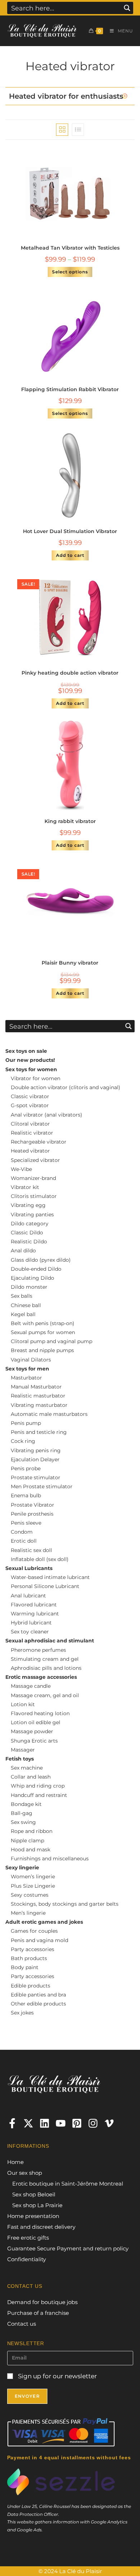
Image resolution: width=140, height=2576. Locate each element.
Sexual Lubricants (29, 1568)
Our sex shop (25, 2173)
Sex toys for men (27, 1369)
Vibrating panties (32, 1215)
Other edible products (38, 2004)
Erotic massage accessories (41, 1677)
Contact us (22, 2324)
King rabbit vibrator (70, 821)
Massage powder (32, 1731)
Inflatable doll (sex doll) (40, 1559)
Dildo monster (29, 1287)
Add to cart (70, 555)
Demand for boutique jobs (42, 2302)
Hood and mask (31, 1850)
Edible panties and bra (38, 1995)
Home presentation (33, 2216)
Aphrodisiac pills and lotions (46, 1668)
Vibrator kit (25, 1187)
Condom (22, 1532)
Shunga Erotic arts (34, 1741)
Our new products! (30, 1060)
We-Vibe (21, 1169)
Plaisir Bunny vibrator (70, 963)
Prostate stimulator (36, 1477)
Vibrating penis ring (36, 1450)
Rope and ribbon (32, 1831)
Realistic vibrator (32, 1133)
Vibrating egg (28, 1205)
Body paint (25, 1967)
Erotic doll (24, 1541)
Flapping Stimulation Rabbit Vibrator (70, 389)
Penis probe (26, 1468)
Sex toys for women (31, 1069)
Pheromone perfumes (38, 1650)
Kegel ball (23, 1314)
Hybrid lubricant (31, 1623)
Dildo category (30, 1224)
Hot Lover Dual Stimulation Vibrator (70, 531)
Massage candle (31, 1686)
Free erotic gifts (28, 2238)
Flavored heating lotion (40, 1713)
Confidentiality (27, 2259)
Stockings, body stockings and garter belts (65, 1904)
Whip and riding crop (38, 1786)
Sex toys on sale (26, 1051)
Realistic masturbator (38, 1396)
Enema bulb (26, 1495)
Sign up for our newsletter (57, 2376)
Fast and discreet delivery (41, 2227)
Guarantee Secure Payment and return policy (68, 2248)
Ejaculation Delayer (35, 1459)
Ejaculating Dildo (32, 1278)
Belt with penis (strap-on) (43, 1323)
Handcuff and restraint (39, 1795)
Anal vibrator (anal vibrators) (46, 1115)
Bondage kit (26, 1804)
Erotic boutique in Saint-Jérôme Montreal (68, 2184)
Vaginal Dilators (31, 1360)
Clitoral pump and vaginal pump (52, 1341)
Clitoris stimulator (34, 1196)
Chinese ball (26, 1305)
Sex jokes (22, 2013)
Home (15, 2162)
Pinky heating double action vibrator (70, 673)
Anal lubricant (28, 1596)
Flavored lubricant (34, 1605)
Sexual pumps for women (43, 1332)
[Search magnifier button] (127, 8)
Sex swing (23, 1822)
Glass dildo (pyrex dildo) (41, 1260)
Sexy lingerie (22, 1868)
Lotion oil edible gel (36, 1722)
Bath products (29, 1958)
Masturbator (26, 1378)
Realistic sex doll (31, 1550)
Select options (70, 272)
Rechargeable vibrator (39, 1142)
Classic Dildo (27, 1233)
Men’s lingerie (28, 1913)
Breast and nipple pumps (42, 1350)
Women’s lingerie (33, 1877)
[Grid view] (62, 130)
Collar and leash (31, 1777)
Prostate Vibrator (32, 1505)
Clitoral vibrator (30, 1124)
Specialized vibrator (35, 1160)
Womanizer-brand (33, 1178)
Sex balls (22, 1296)
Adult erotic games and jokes (44, 1922)
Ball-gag (22, 1813)
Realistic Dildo (29, 1242)
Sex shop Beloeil (34, 2194)
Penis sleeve (26, 1523)
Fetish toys (20, 1759)
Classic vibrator (30, 1096)
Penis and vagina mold (39, 1940)
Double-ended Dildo (36, 1269)
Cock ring (23, 1441)
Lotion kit (23, 1704)
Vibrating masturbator (39, 1405)
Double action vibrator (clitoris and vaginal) (66, 1087)
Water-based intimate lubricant (50, 1577)
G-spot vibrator (30, 1105)
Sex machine (27, 1768)
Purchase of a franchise (38, 2313)
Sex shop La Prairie (37, 2205)
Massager (23, 1750)
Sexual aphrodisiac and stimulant (50, 1641)
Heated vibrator (30, 1151)
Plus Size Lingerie (33, 1886)
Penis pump (26, 1423)
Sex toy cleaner (30, 1632)
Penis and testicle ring (39, 1432)
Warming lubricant (35, 1614)
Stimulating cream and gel (45, 1659)
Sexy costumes (30, 1895)
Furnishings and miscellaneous (50, 1859)
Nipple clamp (27, 1841)
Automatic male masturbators (49, 1414)
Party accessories (32, 1949)
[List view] (78, 130)
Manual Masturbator (36, 1387)
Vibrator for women (36, 1078)
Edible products (31, 1986)
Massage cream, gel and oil (45, 1695)
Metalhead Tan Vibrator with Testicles (70, 248)
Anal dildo (23, 1251)
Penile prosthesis (32, 1514)
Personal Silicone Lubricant (45, 1586)
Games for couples (34, 1931)
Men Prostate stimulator (42, 1486)
